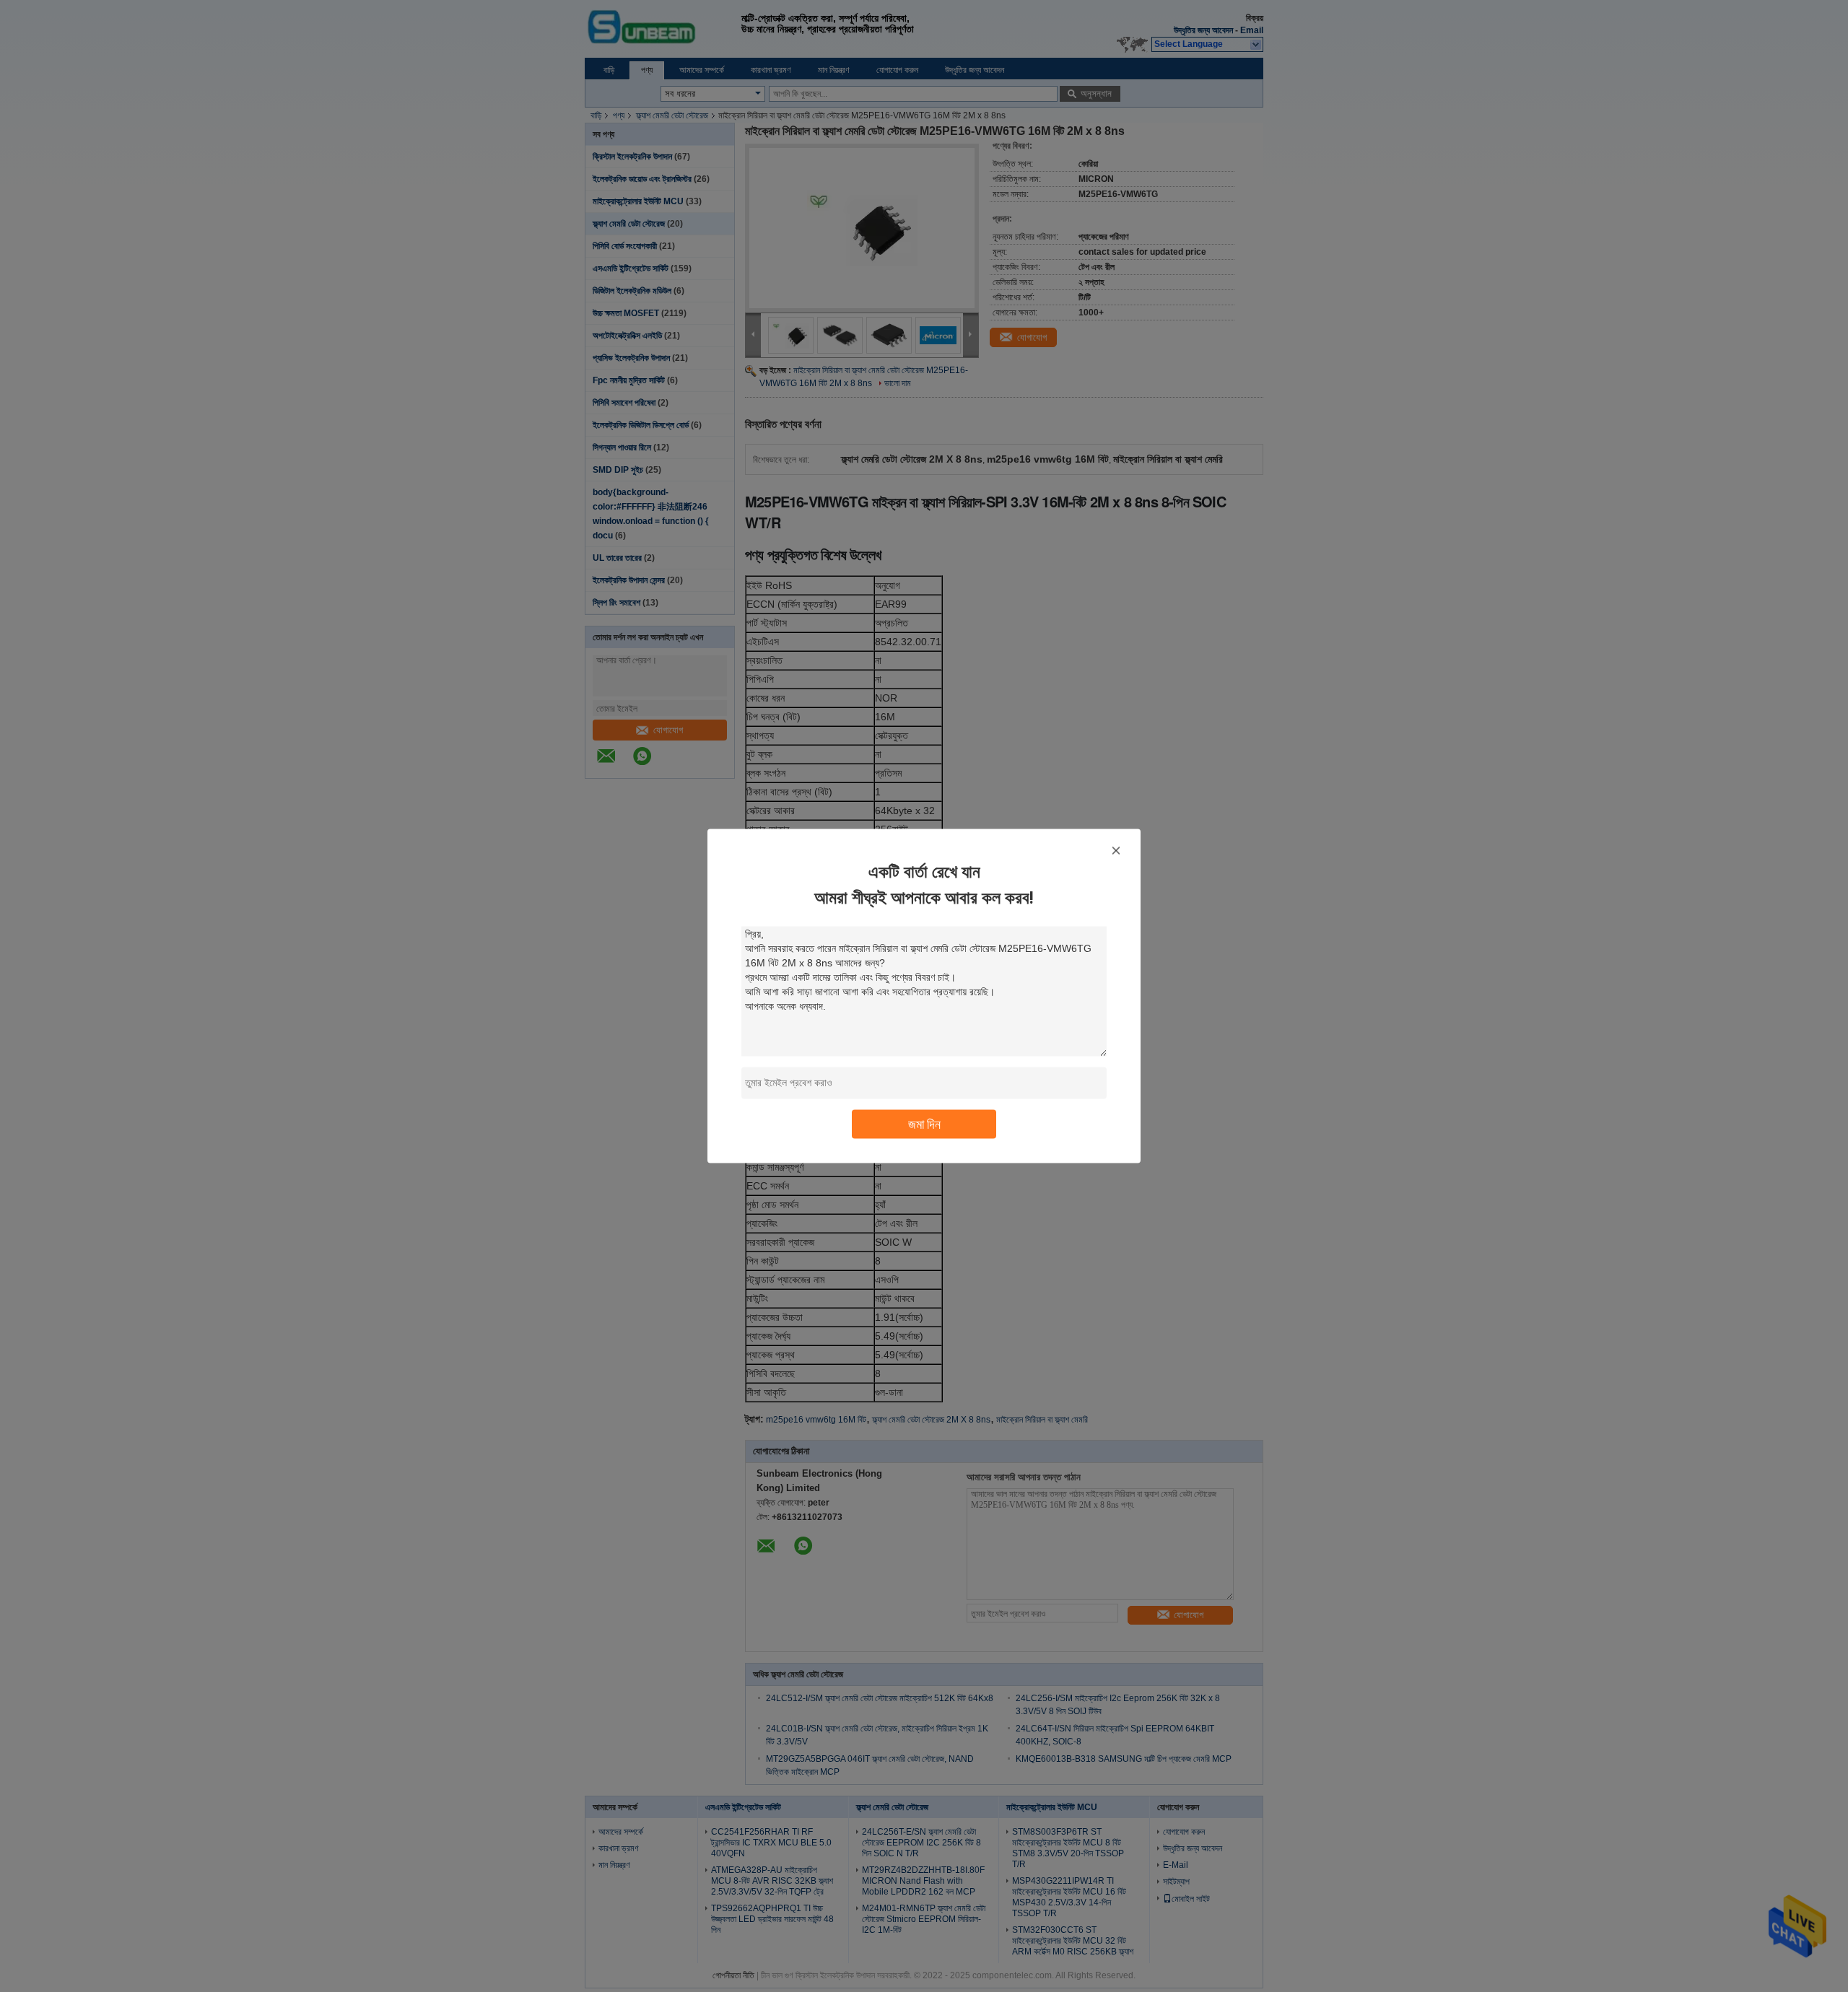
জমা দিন (924, 1124)
